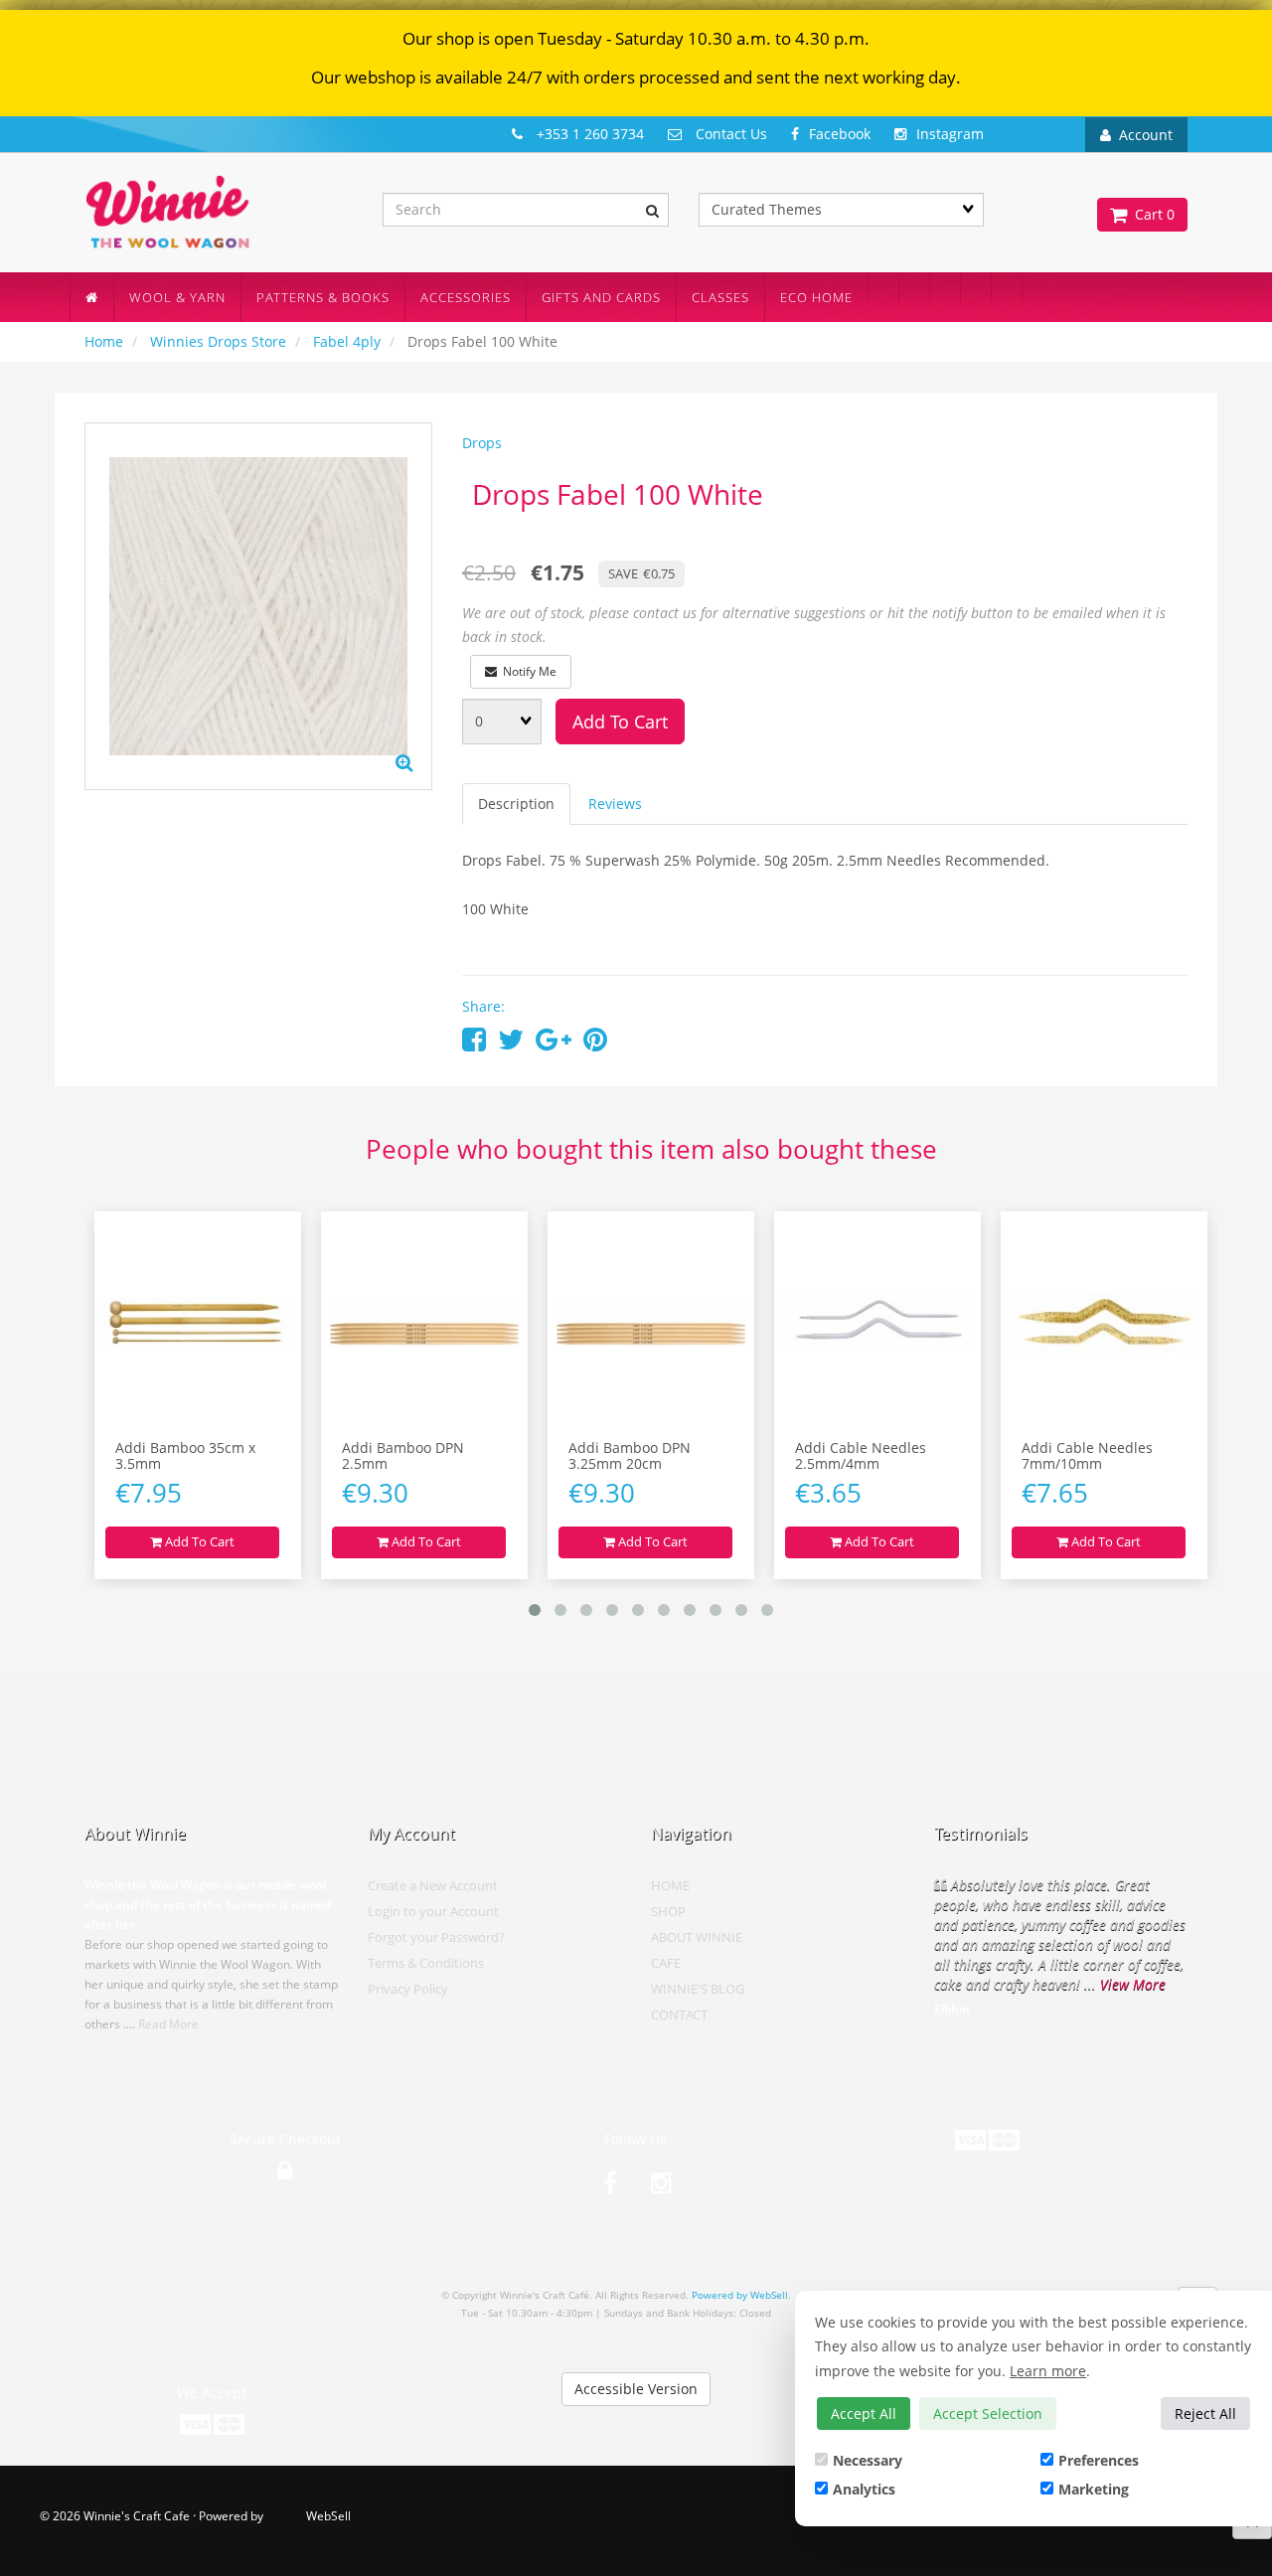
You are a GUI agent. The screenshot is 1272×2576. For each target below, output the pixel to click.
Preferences (1099, 2460)
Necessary (868, 2460)
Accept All (864, 2414)
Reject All (1205, 2414)
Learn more (1048, 2371)
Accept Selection (988, 2414)
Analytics (864, 2489)
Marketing (1094, 2489)
